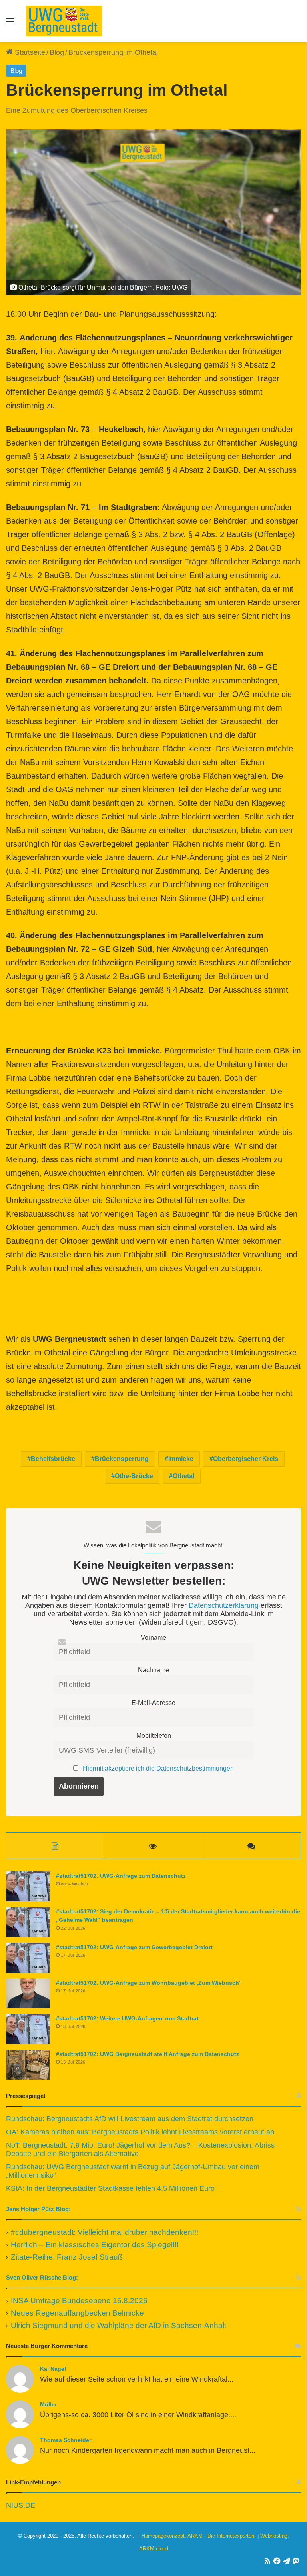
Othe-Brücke (134, 1476)
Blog (57, 52)
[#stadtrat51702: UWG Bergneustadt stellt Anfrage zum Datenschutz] (28, 2065)
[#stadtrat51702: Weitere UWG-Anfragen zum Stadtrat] (28, 2029)
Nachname (153, 1670)
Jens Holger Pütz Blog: (38, 2209)
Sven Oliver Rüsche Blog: (42, 2277)
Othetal (183, 1476)
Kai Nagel (53, 2369)
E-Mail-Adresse (153, 1703)
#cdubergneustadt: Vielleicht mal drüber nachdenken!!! (105, 2232)
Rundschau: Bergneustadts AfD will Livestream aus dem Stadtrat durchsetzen (130, 2119)
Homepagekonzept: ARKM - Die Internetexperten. (199, 2536)
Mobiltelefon (154, 1735)
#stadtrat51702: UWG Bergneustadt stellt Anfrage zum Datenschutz (148, 2054)
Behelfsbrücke (53, 1459)
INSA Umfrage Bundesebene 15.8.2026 (79, 2301)
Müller (48, 2404)
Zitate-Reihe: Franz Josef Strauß (67, 2257)
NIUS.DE (21, 2505)
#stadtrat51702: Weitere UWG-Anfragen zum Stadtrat (127, 2018)
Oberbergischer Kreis (246, 1459)
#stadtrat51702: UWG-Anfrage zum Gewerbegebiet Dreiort (134, 1947)
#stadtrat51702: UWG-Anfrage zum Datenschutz (121, 1876)
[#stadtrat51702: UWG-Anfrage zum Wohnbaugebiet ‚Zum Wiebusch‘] (28, 1993)
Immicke (181, 1459)
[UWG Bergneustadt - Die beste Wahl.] (64, 21)
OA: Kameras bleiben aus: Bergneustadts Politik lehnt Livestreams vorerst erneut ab (140, 2132)
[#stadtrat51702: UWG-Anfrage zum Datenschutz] (28, 1886)
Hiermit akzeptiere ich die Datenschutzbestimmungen (158, 1768)
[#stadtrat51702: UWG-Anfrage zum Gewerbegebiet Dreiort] (28, 1958)
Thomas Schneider (66, 2440)
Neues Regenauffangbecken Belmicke (77, 2313)
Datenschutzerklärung (224, 1605)
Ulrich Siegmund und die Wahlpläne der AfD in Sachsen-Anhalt (119, 2325)
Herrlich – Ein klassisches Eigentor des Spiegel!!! (95, 2245)
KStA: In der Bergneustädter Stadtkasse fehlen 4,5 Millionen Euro (110, 2188)
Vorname (153, 1637)
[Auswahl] (10, 24)
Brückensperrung (122, 1459)
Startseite (29, 52)
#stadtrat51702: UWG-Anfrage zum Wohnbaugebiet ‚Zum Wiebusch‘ (148, 1983)
